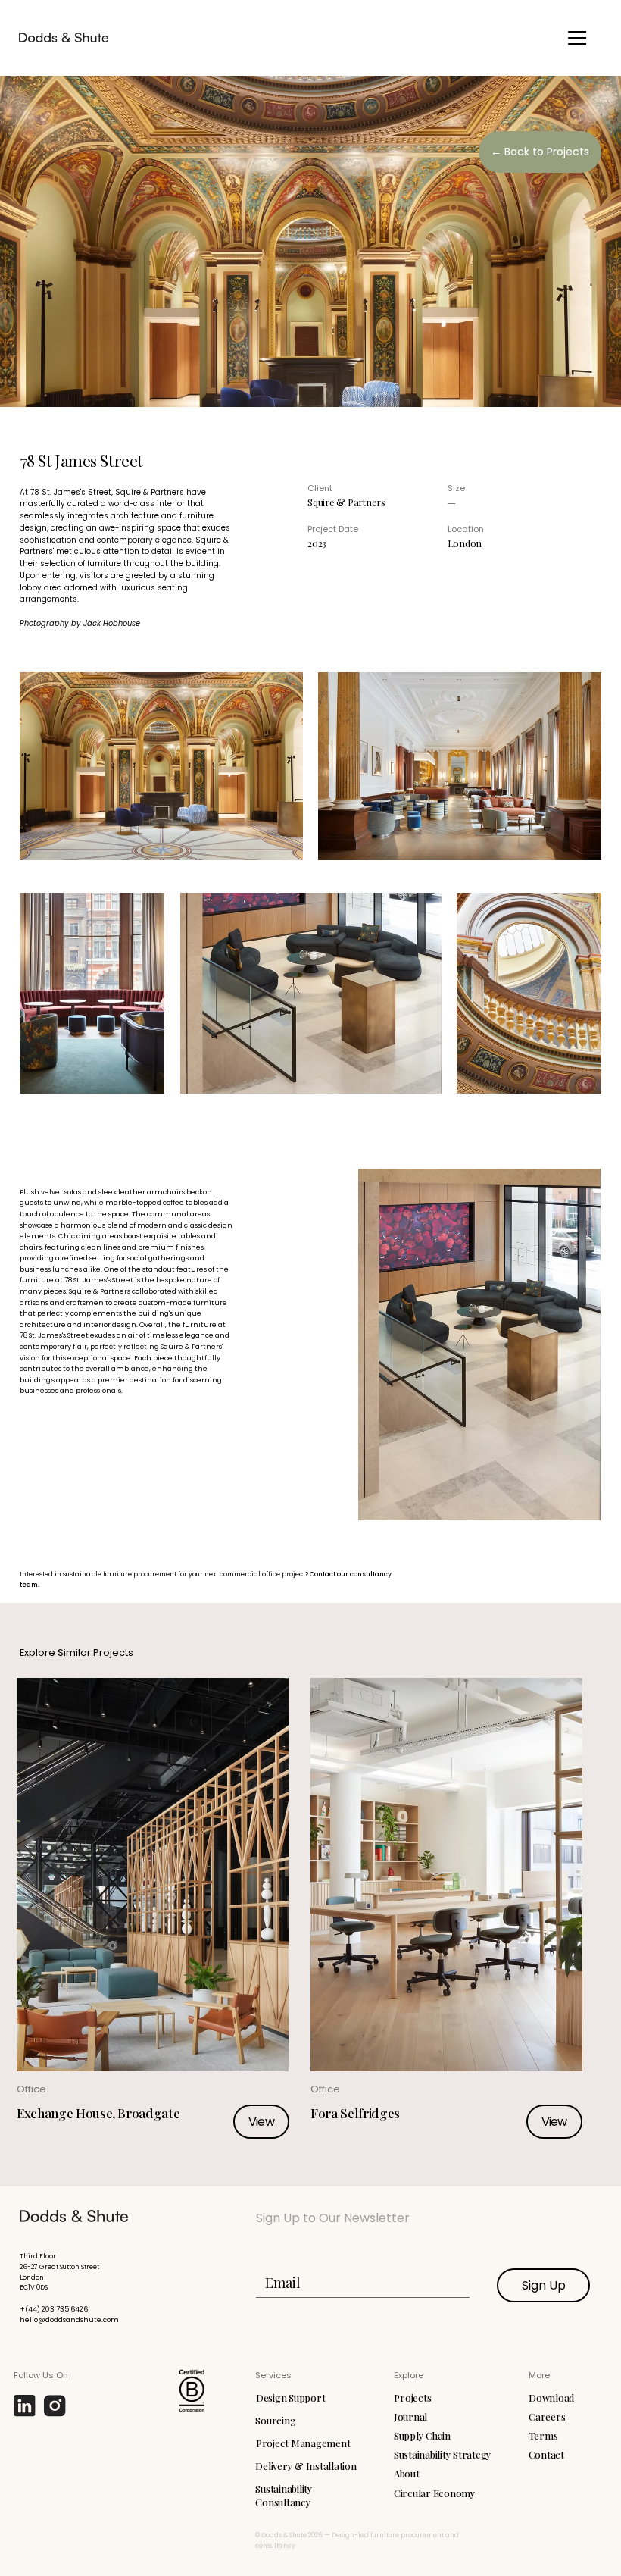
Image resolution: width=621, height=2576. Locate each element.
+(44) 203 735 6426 (54, 2309)
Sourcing (275, 2420)
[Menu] (577, 38)
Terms (543, 2435)
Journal (410, 2416)
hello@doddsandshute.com (69, 2319)
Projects (412, 2398)
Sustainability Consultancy (284, 2495)
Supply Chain (422, 2435)
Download (551, 2398)
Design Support (290, 2398)
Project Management (303, 2443)
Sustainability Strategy (443, 2454)
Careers (547, 2416)
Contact (546, 2454)
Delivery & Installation (306, 2466)
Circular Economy (435, 2493)
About (407, 2473)
